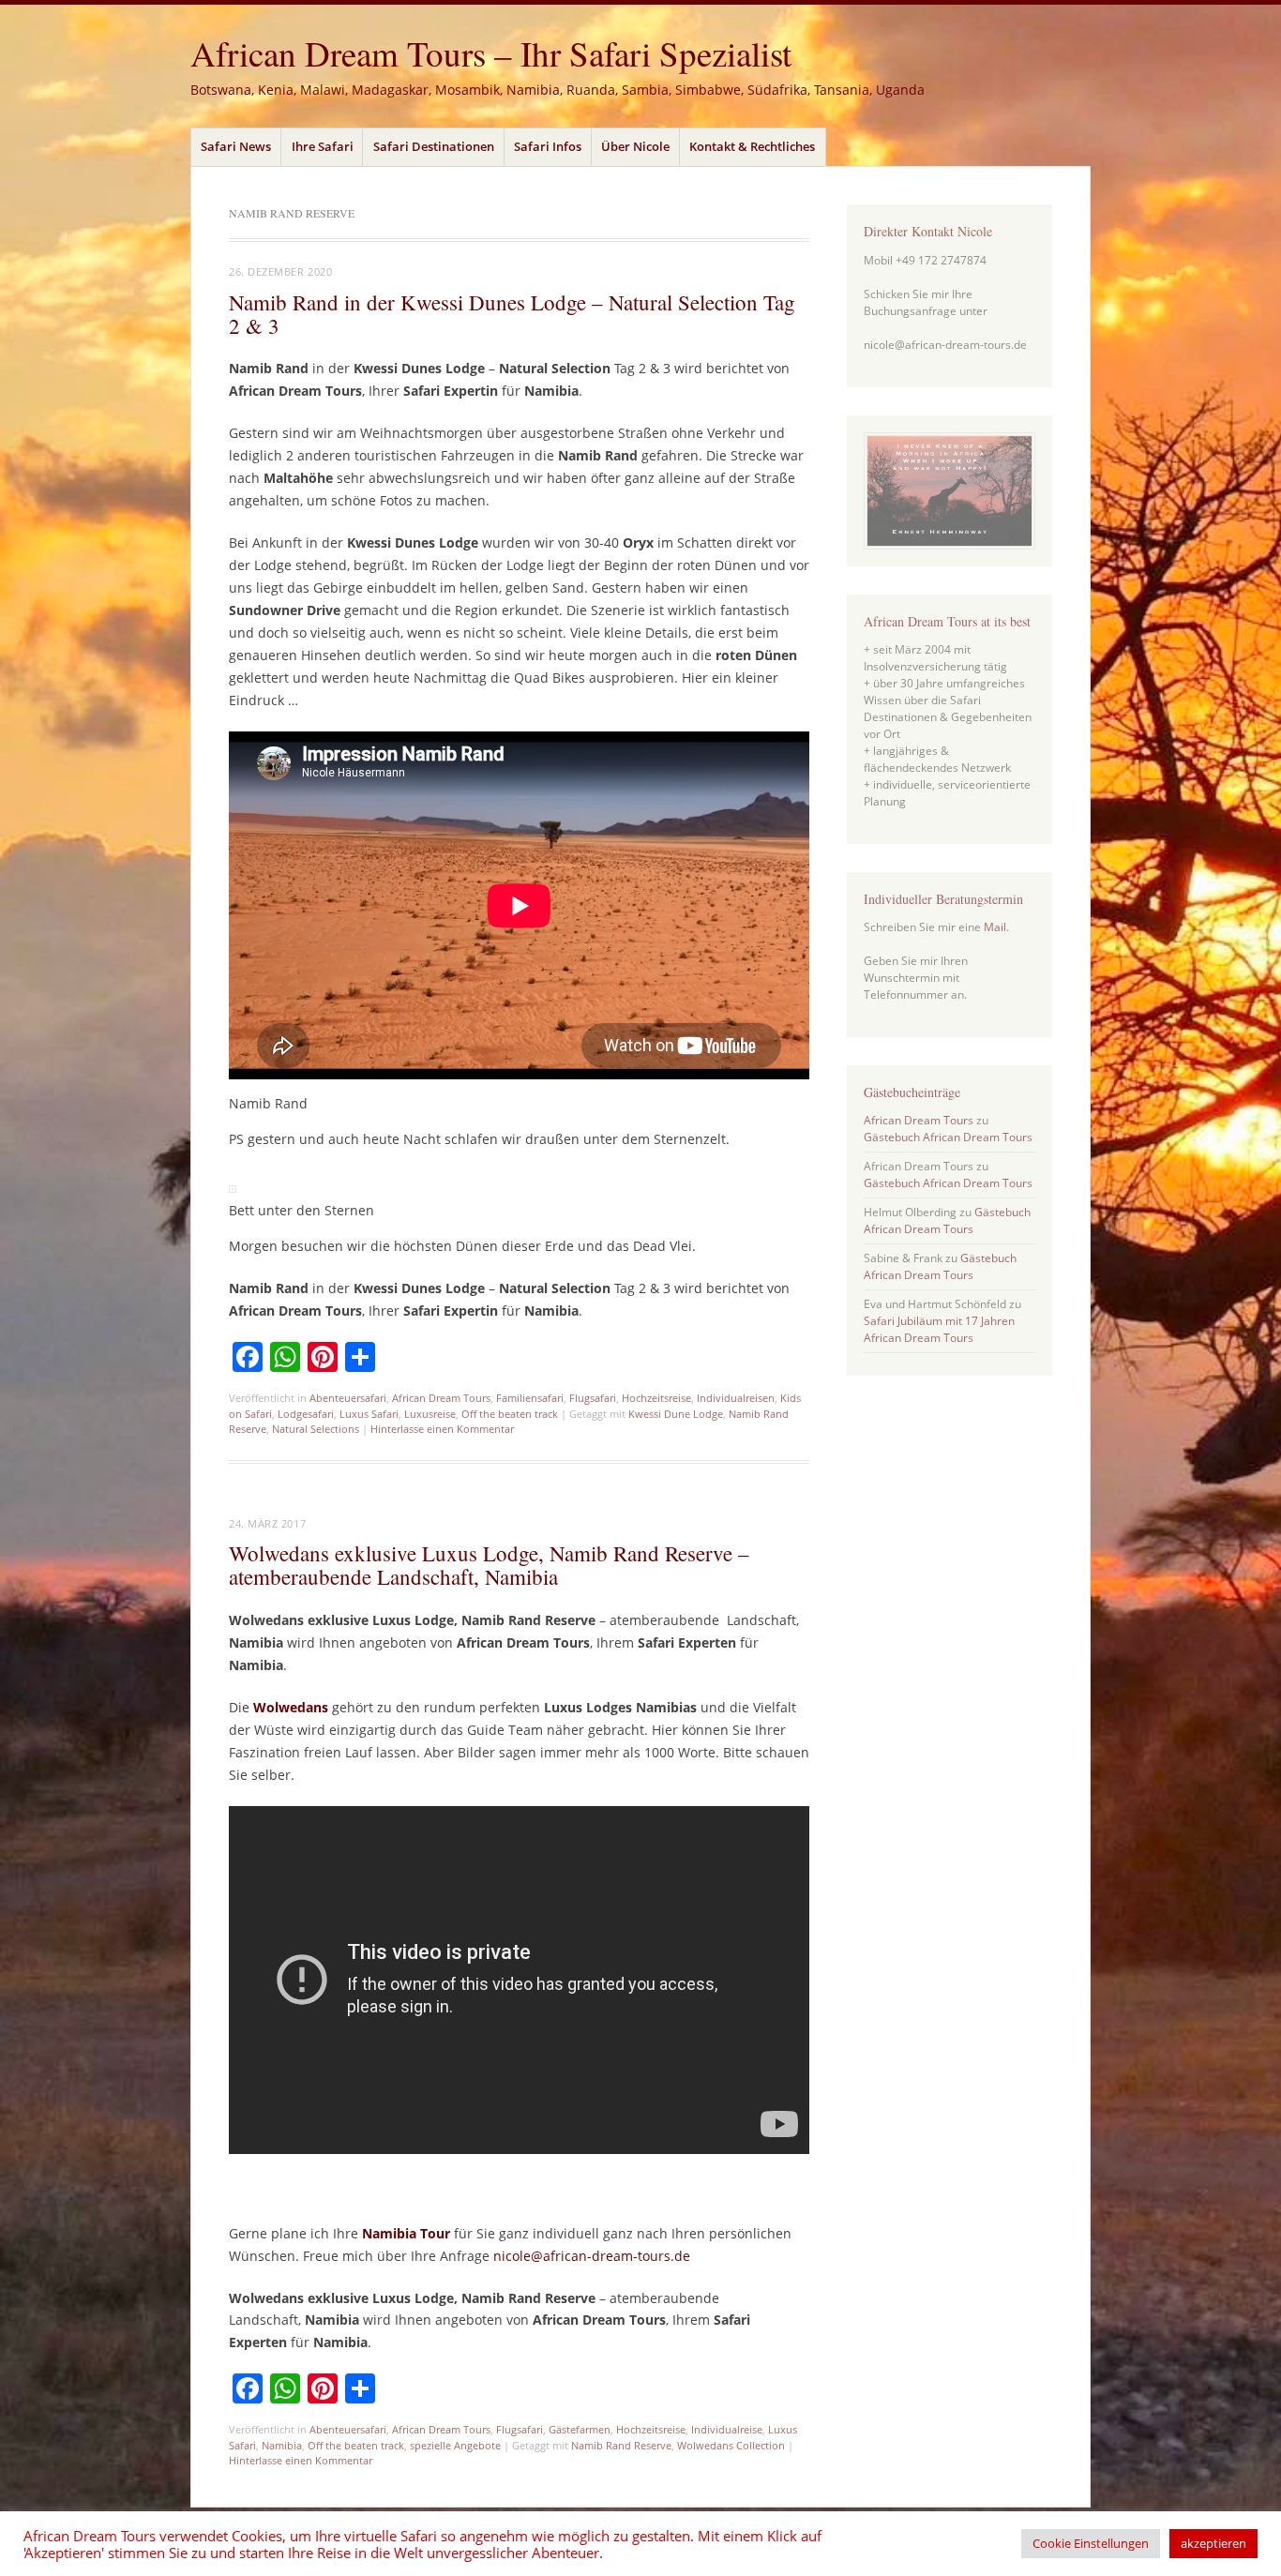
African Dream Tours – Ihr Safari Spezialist (491, 53)
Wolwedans (291, 1707)
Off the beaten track (510, 1414)
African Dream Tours (441, 1398)
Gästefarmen (580, 2429)
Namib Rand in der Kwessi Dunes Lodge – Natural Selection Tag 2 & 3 (512, 314)
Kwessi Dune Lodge (676, 1414)
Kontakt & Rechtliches (752, 146)
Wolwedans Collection (731, 2445)
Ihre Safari (323, 146)
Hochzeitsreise (656, 1398)
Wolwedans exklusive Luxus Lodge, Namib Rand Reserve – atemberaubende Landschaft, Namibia (489, 1565)
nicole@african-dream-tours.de (594, 2256)
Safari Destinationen (434, 146)
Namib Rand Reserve (621, 2445)
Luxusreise (430, 1414)
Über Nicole (635, 146)
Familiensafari (530, 1398)
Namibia (282, 2445)
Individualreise (727, 2429)
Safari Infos (548, 146)
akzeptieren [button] (1213, 2543)
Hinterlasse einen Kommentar (442, 1429)
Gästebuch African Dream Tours (948, 1137)
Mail (995, 927)
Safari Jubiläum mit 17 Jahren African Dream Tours (939, 1329)
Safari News (236, 146)
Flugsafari (593, 1398)
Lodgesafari (306, 1414)
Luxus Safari (369, 1414)
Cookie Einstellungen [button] (1091, 2543)
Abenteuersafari (348, 1398)
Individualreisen (736, 1398)
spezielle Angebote (455, 2445)
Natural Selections (316, 1429)
